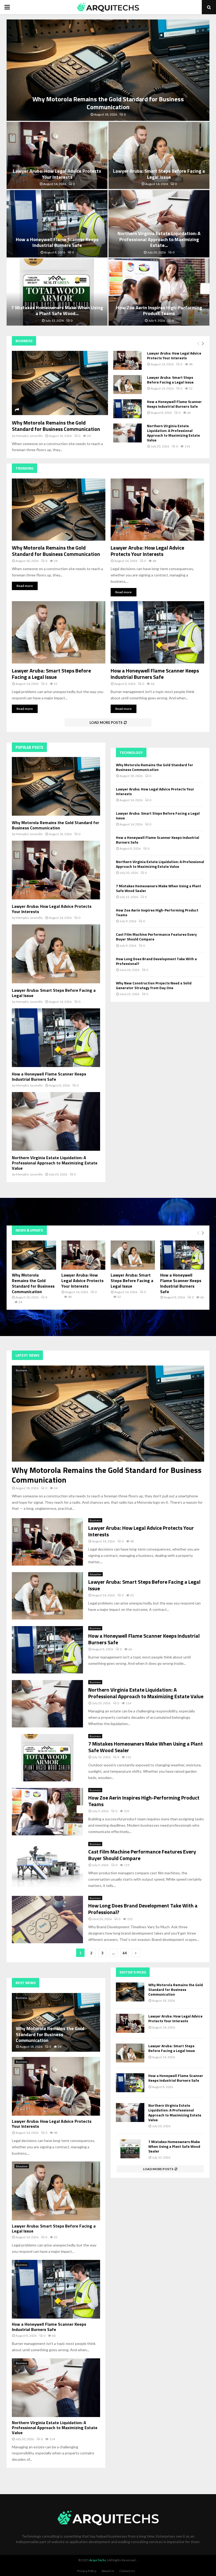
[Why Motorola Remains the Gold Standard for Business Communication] (60, 383)
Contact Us (127, 2571)
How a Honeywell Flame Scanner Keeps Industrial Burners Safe (57, 242)
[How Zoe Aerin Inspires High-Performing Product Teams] (47, 1812)
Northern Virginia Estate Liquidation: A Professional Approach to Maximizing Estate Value (173, 433)
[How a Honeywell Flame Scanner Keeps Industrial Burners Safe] (127, 409)
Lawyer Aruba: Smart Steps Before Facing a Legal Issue (159, 174)
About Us (108, 2571)
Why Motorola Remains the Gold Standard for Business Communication (108, 103)
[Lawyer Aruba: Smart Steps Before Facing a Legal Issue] (127, 385)
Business (21, 1370)
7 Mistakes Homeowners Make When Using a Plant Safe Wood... (57, 311)
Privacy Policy (87, 2571)
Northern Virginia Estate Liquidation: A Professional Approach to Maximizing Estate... (159, 239)
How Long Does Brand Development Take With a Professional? (156, 961)
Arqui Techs (98, 2560)
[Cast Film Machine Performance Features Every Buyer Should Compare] (47, 1866)
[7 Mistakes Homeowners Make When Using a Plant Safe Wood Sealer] (47, 1758)
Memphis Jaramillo (29, 436)
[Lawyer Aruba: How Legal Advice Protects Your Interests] (127, 360)
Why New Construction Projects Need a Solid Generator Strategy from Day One (154, 985)
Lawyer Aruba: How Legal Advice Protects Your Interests (57, 174)
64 (125, 1953)
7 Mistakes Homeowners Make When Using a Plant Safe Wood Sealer (158, 888)
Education (95, 1574)
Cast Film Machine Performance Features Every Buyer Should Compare (156, 937)
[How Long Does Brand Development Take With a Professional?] (47, 1920)
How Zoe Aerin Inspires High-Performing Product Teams (159, 311)
